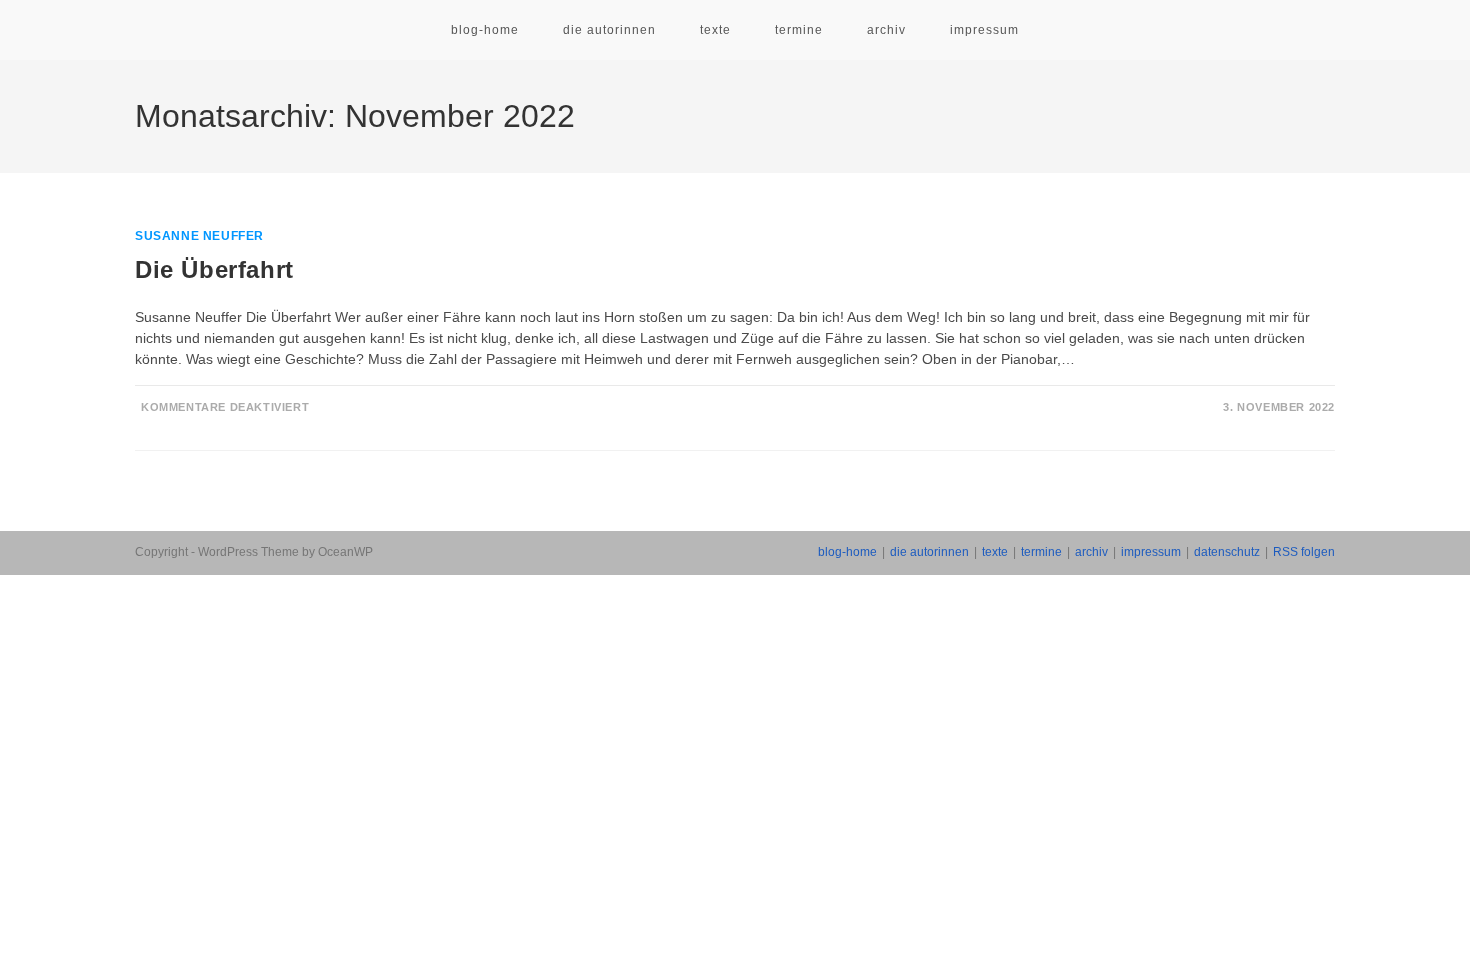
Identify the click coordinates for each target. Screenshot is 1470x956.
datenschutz (1227, 552)
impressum (1151, 552)
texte (995, 552)
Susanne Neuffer (199, 236)
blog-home (847, 552)
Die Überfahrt (214, 269)
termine (1041, 552)
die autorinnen (929, 552)
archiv (1091, 552)
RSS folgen (1304, 552)
